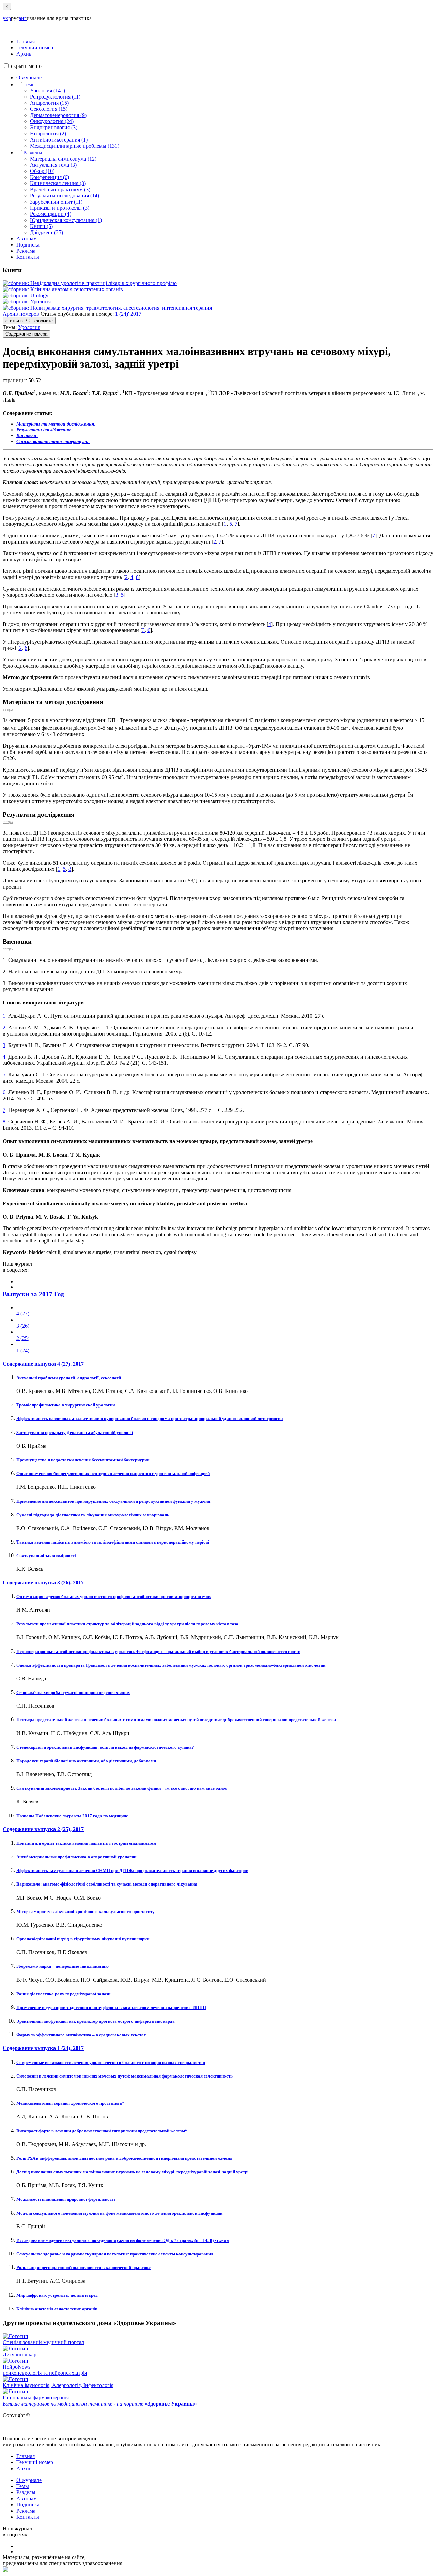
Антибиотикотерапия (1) (59, 140)
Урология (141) (48, 91)
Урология (29, 327)
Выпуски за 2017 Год (33, 1294)
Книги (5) (41, 226)
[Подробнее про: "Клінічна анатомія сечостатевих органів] (63, 289)
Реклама (26, 251)
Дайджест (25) (46, 232)
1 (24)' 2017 (128, 314)
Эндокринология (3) (54, 127)
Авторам (27, 239)
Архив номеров (21, 314)
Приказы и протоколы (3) (60, 208)
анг (23, 18)
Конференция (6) (50, 177)
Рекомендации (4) (51, 214)
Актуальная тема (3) (53, 165)
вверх (8, 709)
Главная (26, 41)
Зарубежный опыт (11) (56, 202)
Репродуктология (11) (55, 97)
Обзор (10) (42, 171)
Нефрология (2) (48, 133)
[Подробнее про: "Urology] (26, 295)
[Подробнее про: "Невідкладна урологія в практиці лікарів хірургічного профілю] (90, 283)
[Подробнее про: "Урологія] (27, 302)
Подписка (28, 245)
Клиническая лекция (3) (58, 183)
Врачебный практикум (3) (60, 189)
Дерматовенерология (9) (58, 115)
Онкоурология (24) (52, 121)
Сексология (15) (49, 109)
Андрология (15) (49, 103)
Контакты (28, 257)
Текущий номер (35, 48)
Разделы (33, 153)
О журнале (29, 78)
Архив (24, 54)
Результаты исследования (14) (65, 196)
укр (7, 18)
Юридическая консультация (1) (66, 220)
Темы (29, 84)
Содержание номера (26, 334)
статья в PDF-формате (29, 321)
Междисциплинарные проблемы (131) (75, 146)
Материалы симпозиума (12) (63, 159)
